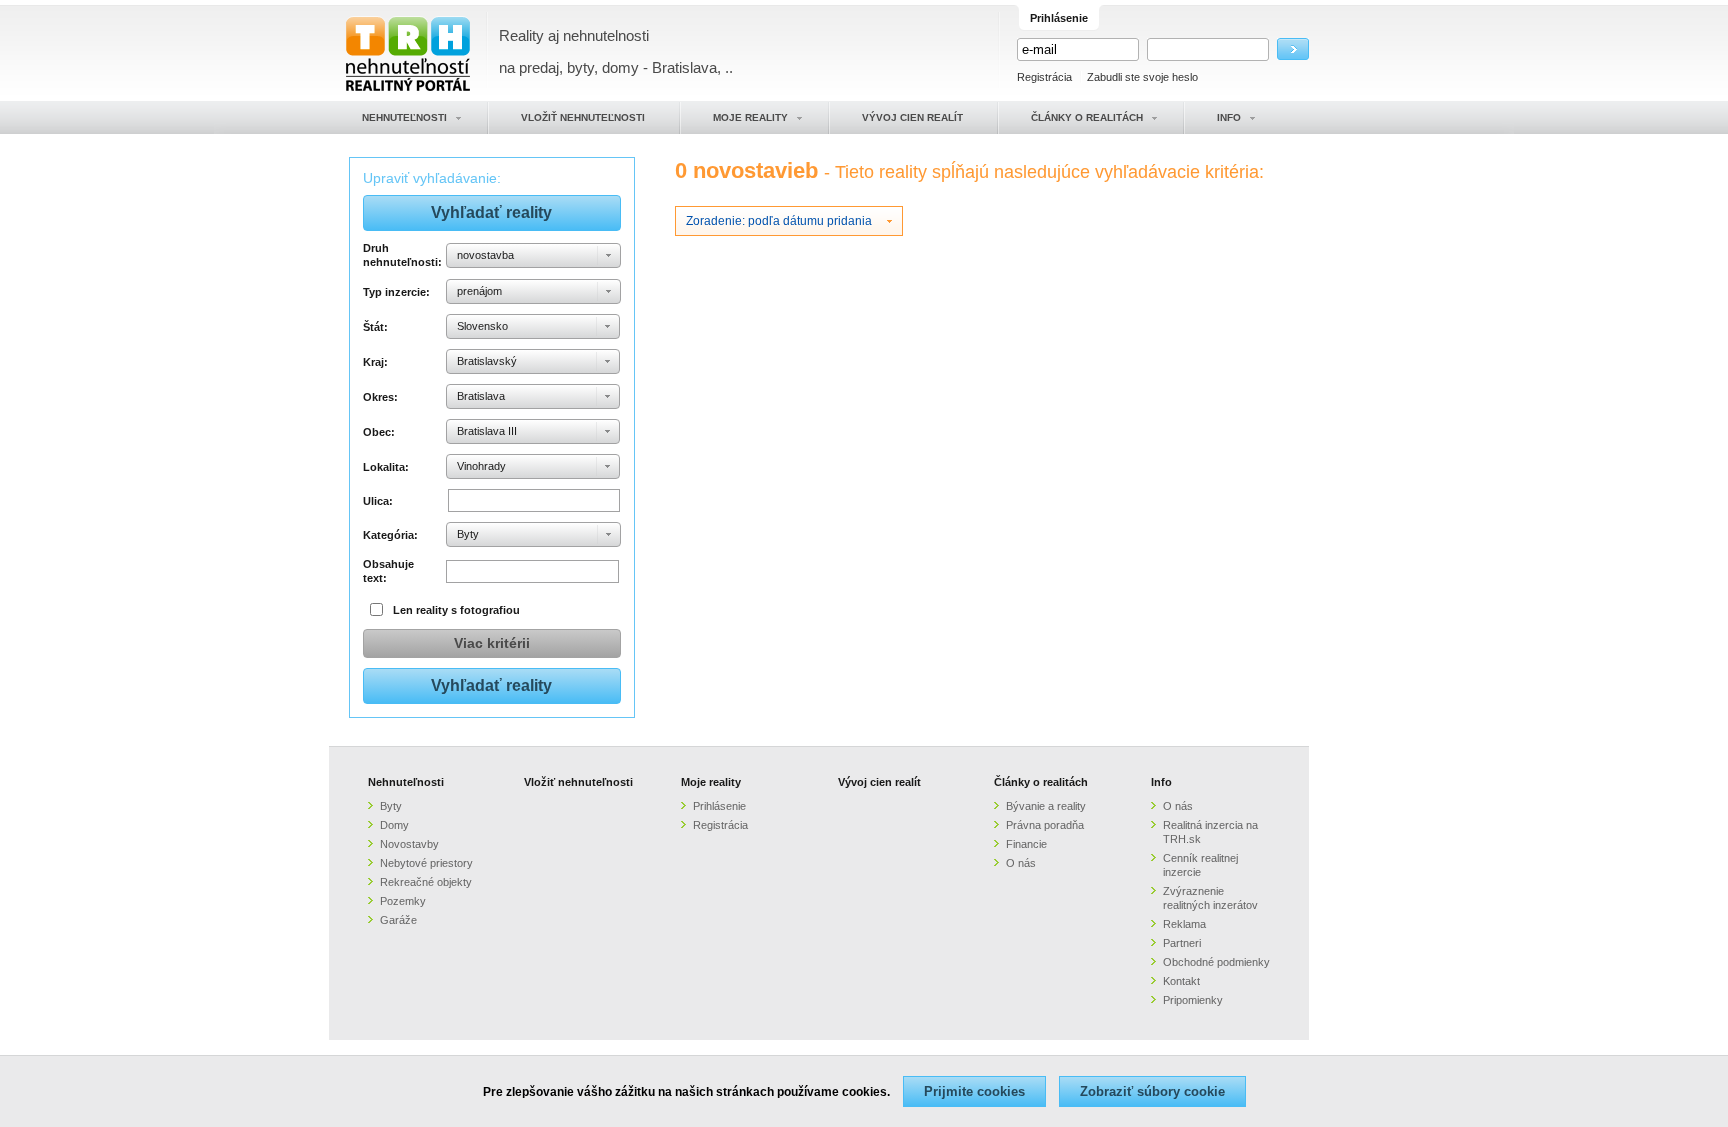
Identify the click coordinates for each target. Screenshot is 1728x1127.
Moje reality (711, 782)
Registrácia (1044, 77)
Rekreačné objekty (426, 882)
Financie (1026, 844)
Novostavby (409, 844)
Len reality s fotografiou (456, 610)
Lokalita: (386, 467)
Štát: (375, 327)
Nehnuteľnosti (406, 782)
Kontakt (1181, 981)
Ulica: (378, 501)
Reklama (1184, 924)
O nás (1021, 863)
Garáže (398, 920)
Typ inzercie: (396, 292)
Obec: (379, 432)
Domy (394, 825)
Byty (391, 806)
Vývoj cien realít (879, 782)
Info (1161, 782)
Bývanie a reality (1046, 806)
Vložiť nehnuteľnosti (578, 782)
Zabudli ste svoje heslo (1142, 77)
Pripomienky (1193, 1000)
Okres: (380, 397)
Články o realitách (1041, 782)
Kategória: (390, 535)
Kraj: (375, 362)
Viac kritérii (492, 643)
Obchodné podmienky (1216, 962)
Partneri (1182, 943)
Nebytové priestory (426, 863)
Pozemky (403, 901)
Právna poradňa (1045, 825)
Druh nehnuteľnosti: (401, 255)
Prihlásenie (719, 806)
